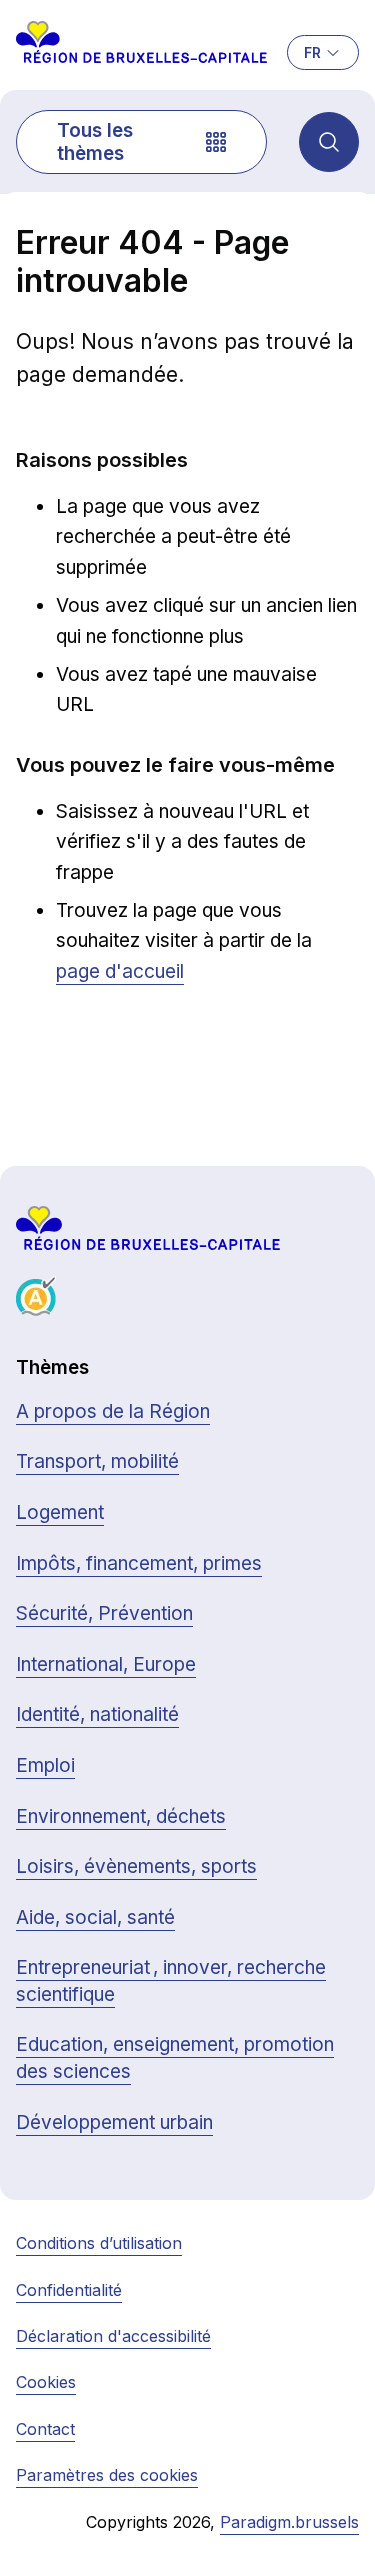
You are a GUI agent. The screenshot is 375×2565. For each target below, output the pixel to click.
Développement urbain (114, 2122)
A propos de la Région (113, 1411)
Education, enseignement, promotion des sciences (175, 2058)
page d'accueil (120, 971)
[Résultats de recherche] (329, 142)
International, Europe (106, 1664)
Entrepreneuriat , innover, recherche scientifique (171, 1981)
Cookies (46, 2382)
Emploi (45, 1765)
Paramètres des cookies (107, 2475)
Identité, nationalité (97, 1714)
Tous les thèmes (95, 142)
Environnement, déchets (121, 1816)
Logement (60, 1512)
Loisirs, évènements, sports (136, 1866)
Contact (45, 2429)
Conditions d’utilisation (99, 2243)
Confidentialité (69, 2290)
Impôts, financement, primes (139, 1563)
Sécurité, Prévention (104, 1613)
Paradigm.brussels (289, 2522)
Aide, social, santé (95, 1917)
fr (312, 52)
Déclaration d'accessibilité (113, 2336)
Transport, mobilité (97, 1461)
